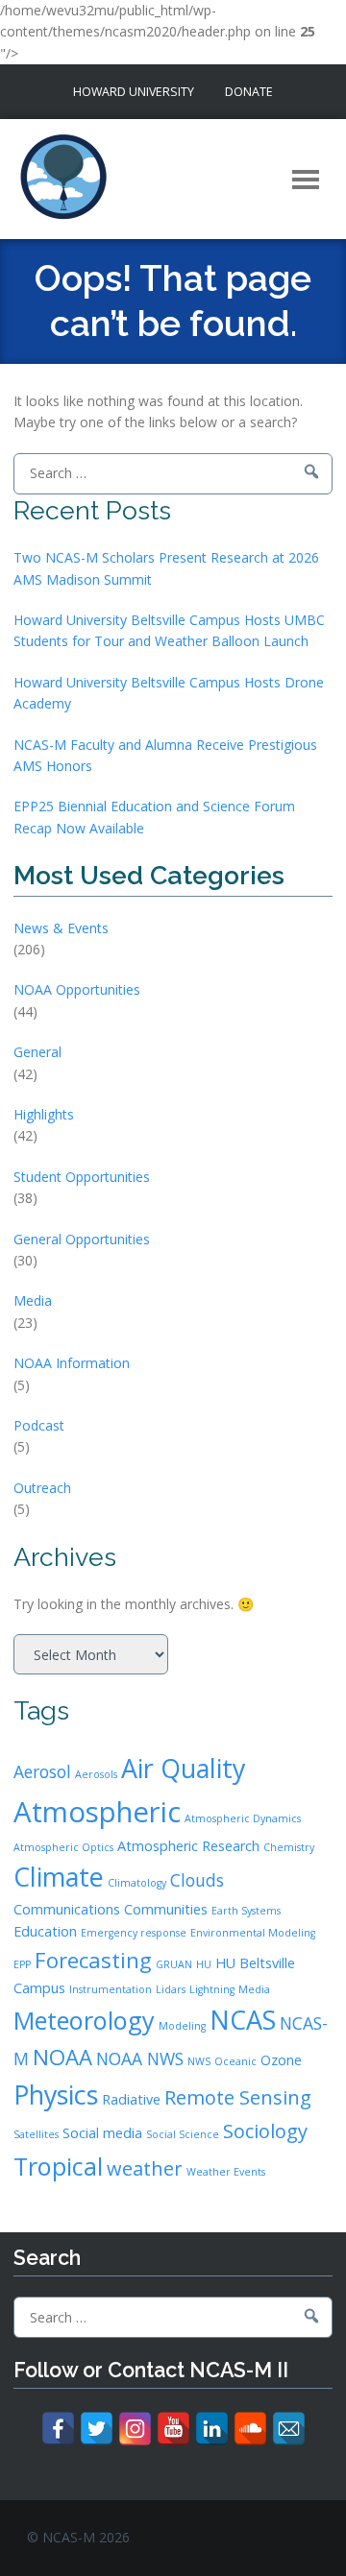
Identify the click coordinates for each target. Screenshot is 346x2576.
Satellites (36, 2134)
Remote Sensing (238, 2097)
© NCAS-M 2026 (78, 2537)
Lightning (212, 1989)
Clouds (197, 1880)
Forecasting (93, 1960)
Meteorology (84, 2020)
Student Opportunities (82, 1177)
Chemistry (289, 1847)
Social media (102, 2133)
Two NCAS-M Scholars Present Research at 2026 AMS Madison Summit (166, 568)
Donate (249, 92)
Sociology (265, 2131)
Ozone (281, 2060)
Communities (166, 1909)
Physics (56, 2095)
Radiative (131, 2099)
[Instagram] (135, 2429)
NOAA (62, 2057)
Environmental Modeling (253, 1933)
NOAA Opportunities (77, 989)
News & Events (61, 928)
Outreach (42, 1488)
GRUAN (174, 1964)
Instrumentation (111, 1989)
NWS (199, 2061)
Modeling (182, 2026)
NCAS (243, 2020)
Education (45, 1931)
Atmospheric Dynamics (243, 1818)
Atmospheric (97, 1812)
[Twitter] (97, 2429)
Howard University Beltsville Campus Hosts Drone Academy (169, 693)
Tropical (58, 2166)
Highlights (44, 1114)
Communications (67, 1909)
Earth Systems (246, 1911)
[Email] (289, 2429)
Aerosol (42, 1771)
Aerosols (96, 1774)
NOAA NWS (140, 2058)
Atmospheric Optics (63, 1847)
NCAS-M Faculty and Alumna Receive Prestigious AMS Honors (165, 755)
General (37, 1052)
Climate (59, 1877)
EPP (22, 1964)
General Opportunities (82, 1239)
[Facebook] (58, 2429)
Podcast (39, 1425)
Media (33, 1300)
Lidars (171, 1989)
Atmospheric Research (188, 1846)
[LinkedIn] (212, 2429)
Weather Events (226, 2172)
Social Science (183, 2134)
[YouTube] (173, 2429)
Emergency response (134, 1933)
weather (145, 2168)
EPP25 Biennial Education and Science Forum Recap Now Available (154, 817)
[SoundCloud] (250, 2429)
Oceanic (235, 2061)
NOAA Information (72, 1363)
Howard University (134, 92)
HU (204, 1964)
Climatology (137, 1883)
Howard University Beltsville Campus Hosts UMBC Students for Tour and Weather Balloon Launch (169, 630)
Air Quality (183, 1768)
